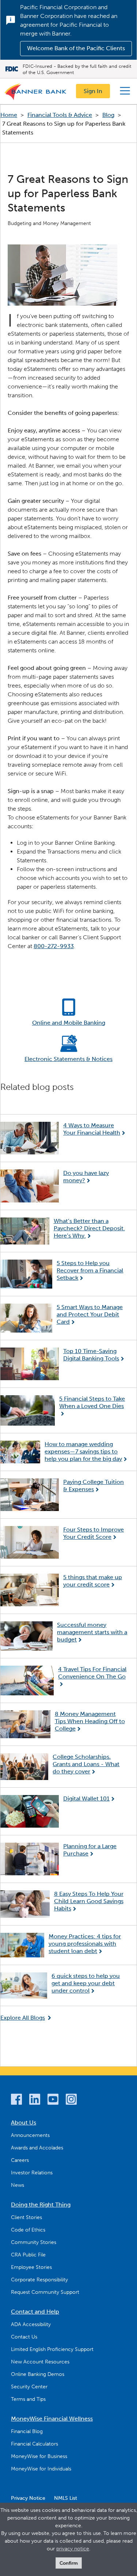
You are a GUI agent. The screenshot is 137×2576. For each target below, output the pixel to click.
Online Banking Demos (38, 2374)
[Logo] (36, 93)
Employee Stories (31, 2267)
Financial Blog (27, 2431)
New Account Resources (40, 2362)
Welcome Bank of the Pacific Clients (76, 48)
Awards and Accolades (37, 2148)
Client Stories (26, 2217)
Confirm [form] (69, 2563)
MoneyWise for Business (39, 2456)
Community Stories (34, 2242)
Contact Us (24, 2337)
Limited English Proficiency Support (52, 2349)
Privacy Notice (28, 2498)
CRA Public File (28, 2255)
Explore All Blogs (23, 2018)
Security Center (29, 2387)
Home (9, 115)
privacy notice (73, 2549)
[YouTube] (53, 2100)
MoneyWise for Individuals (41, 2469)
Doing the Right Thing (41, 2205)
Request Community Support (45, 2292)
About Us (24, 2122)
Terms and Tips (28, 2399)
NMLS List (66, 2498)
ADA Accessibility (31, 2324)
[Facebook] (16, 2100)
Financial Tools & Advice (60, 115)
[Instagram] (71, 2100)
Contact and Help (35, 2312)
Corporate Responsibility (39, 2280)
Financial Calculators (35, 2444)
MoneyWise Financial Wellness (52, 2419)
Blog (108, 115)
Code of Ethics (28, 2230)
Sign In (93, 91)
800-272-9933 (54, 946)
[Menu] (125, 91)
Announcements (30, 2135)
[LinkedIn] (35, 2100)
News (18, 2185)
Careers (20, 2160)
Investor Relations (32, 2173)
